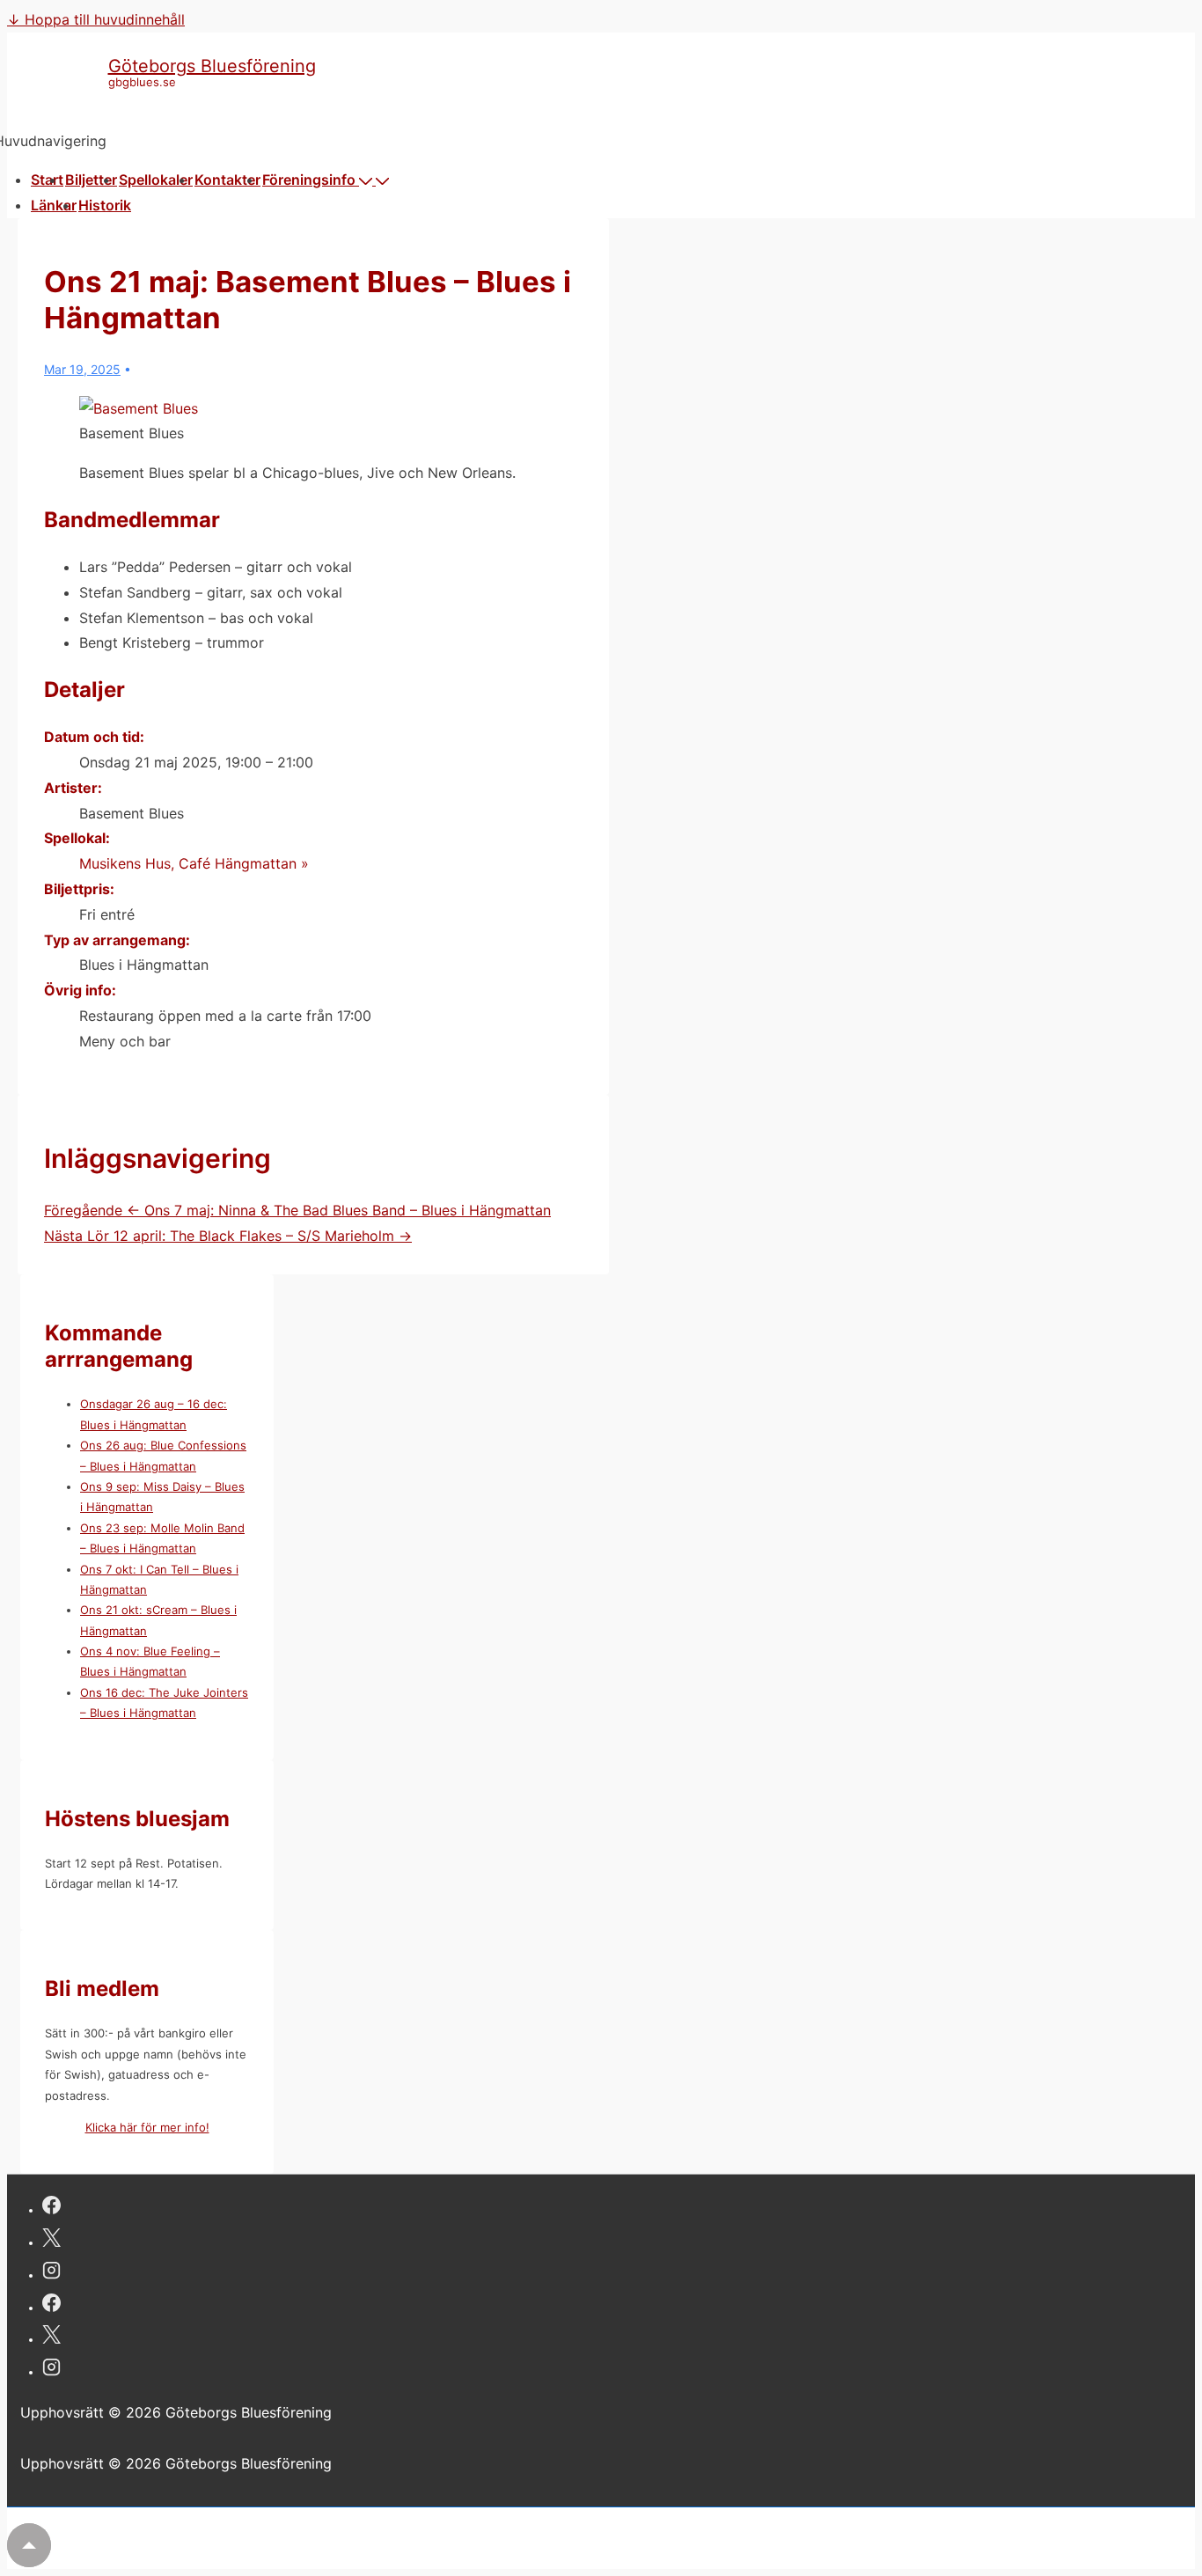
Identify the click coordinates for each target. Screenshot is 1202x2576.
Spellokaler (156, 180)
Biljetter (91, 180)
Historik (105, 205)
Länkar (54, 205)
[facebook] (51, 2208)
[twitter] (51, 2240)
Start (47, 180)
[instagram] (51, 2273)
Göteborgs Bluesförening (212, 66)
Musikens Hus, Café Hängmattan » (194, 863)
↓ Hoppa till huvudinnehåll (96, 19)
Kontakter (227, 180)
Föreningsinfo (309, 180)
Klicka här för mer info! (147, 2127)
